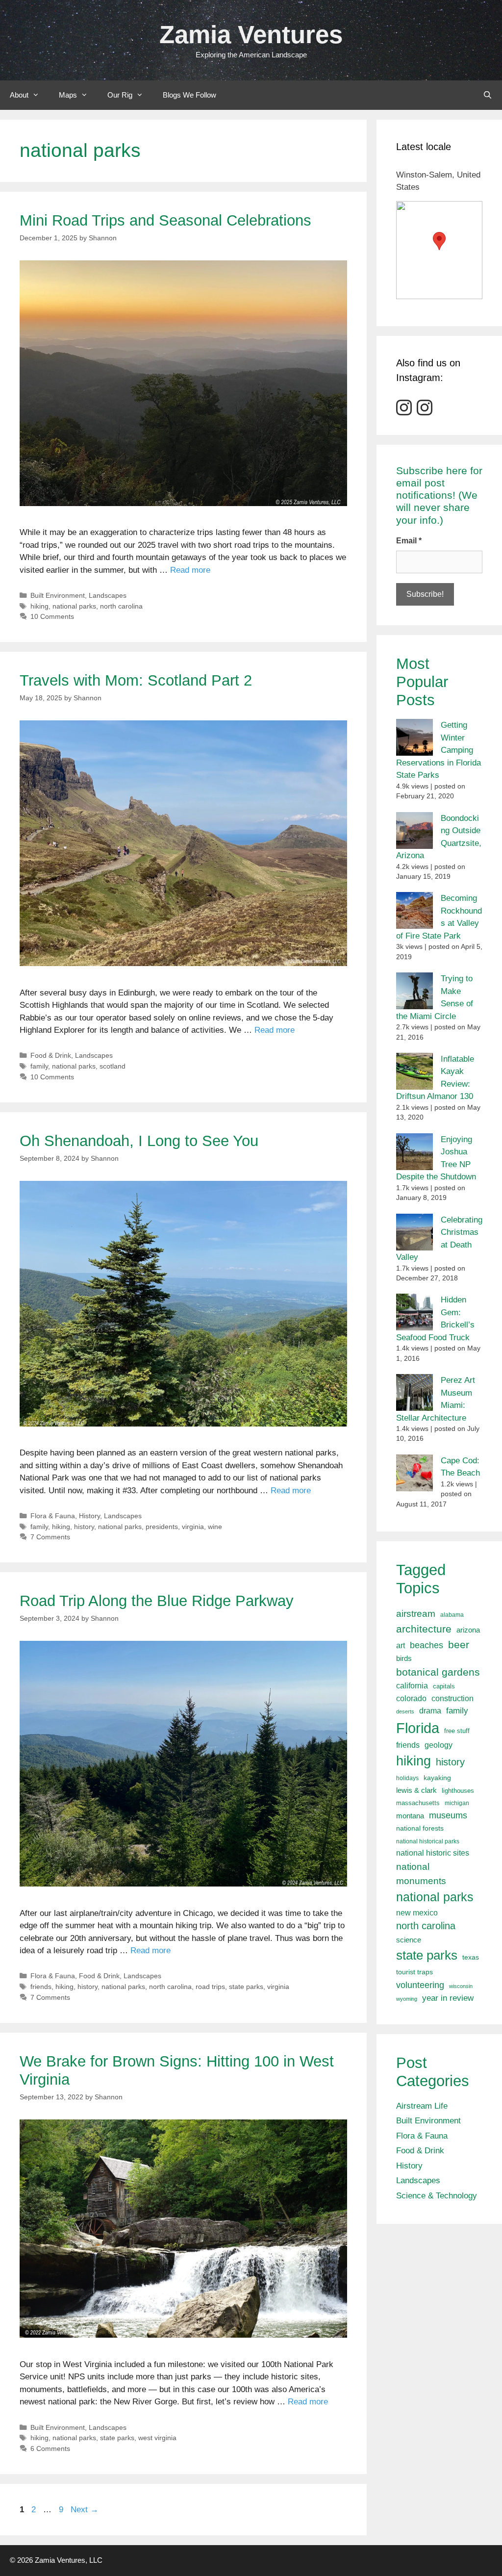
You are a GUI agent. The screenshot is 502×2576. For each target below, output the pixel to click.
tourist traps (414, 1972)
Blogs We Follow (189, 95)
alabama (452, 1615)
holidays (407, 1778)
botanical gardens (438, 1672)
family (39, 1066)
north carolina (121, 606)
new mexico (417, 1913)
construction (452, 1698)
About (19, 95)
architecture (424, 1629)
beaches (427, 1645)
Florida (418, 1728)
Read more (190, 570)
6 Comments (50, 2448)
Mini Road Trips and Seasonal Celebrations (165, 220)
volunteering (420, 1985)
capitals (444, 1686)
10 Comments (52, 616)
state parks (246, 1987)
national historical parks (428, 1841)
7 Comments (50, 1537)
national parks (74, 606)
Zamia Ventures (251, 35)
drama (430, 1710)
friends (41, 1987)
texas (471, 1957)
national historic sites (433, 1853)
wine (215, 1527)
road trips (210, 1987)
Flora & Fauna (53, 1516)
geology (439, 1745)
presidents (162, 1527)
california (412, 1685)
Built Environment (58, 595)
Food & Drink (51, 1055)
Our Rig (120, 95)
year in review (448, 1998)
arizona (468, 1630)
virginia (193, 1527)
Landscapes (108, 595)
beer (459, 1645)
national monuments (421, 1874)
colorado (411, 1698)
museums (448, 1815)
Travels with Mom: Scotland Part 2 (136, 680)
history (84, 1527)
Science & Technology (437, 2196)
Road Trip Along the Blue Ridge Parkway (157, 1601)
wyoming (407, 1999)
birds (404, 1658)
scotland (113, 1066)
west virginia (157, 2438)
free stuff (457, 1731)
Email (409, 541)
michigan (457, 1803)
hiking (39, 606)
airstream (416, 1614)
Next (85, 2510)
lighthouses (458, 1791)
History (89, 1516)
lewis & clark (416, 1790)
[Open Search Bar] (488, 95)
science (409, 1940)
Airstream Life (422, 2106)
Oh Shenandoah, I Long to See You (139, 1141)
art (401, 1645)
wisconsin (461, 1986)
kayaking (437, 1778)
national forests (420, 1828)
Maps (68, 95)
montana (410, 1816)
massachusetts (418, 1803)
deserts (405, 1711)
